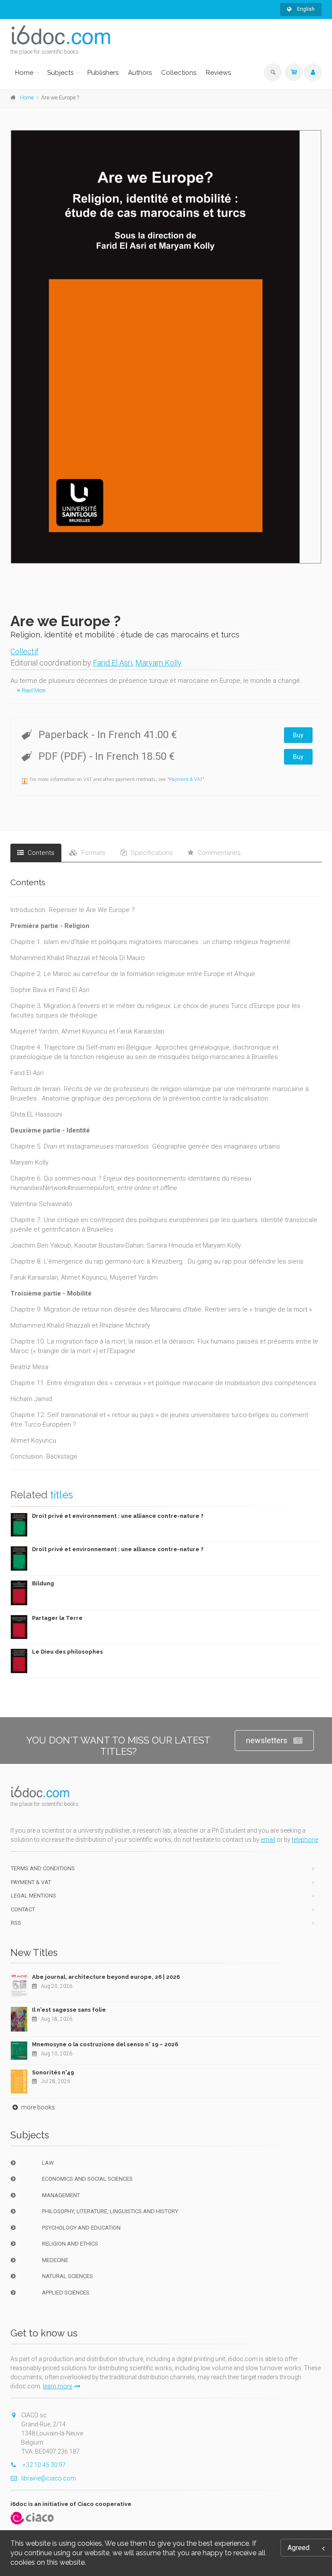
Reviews (218, 73)
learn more (57, 2386)
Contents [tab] (40, 853)
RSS (16, 1923)
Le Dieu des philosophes (67, 1652)
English (305, 9)
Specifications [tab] (151, 853)
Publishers (103, 73)
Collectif (24, 651)
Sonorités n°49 (53, 2072)
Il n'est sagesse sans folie (69, 2010)
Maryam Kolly (158, 663)
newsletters (267, 1740)
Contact (23, 1909)
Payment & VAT (186, 779)
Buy (298, 735)
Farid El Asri (113, 663)
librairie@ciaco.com (49, 2478)
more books (37, 2107)
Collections (179, 73)
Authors (140, 73)
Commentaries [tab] (218, 853)
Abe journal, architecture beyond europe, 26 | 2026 (106, 1977)
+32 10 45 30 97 (43, 2465)
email (268, 1840)
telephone (305, 1840)
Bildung (43, 1583)
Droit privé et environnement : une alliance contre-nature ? (118, 1516)
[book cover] (166, 347)
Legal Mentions (34, 1896)
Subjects (60, 73)
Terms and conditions (43, 1868)
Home (24, 73)
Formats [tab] (93, 853)
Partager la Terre (57, 1618)
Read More (33, 691)
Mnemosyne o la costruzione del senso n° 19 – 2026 (105, 2044)
